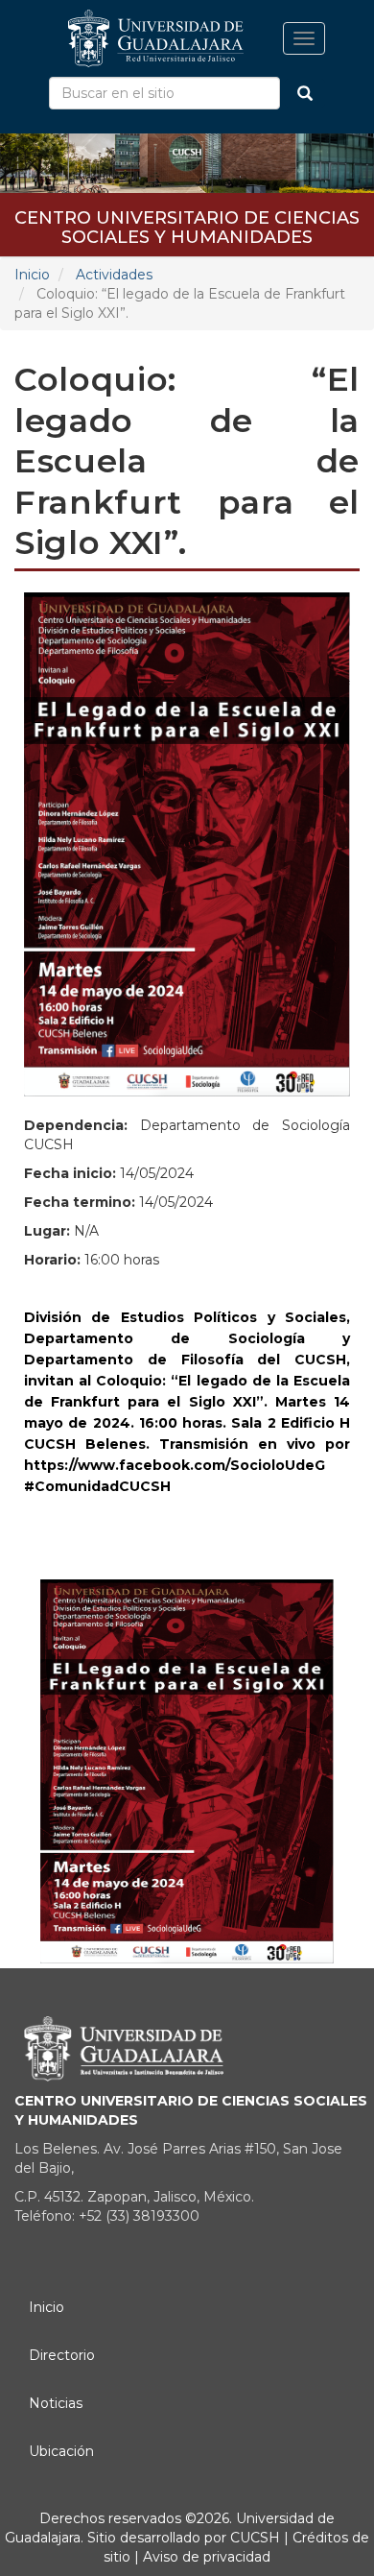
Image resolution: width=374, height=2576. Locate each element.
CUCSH (255, 2538)
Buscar (305, 93)
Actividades (114, 275)
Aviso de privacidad (205, 2557)
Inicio (32, 275)
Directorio (62, 2355)
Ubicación (61, 2451)
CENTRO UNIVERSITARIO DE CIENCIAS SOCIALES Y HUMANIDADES (187, 224)
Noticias (56, 2403)
